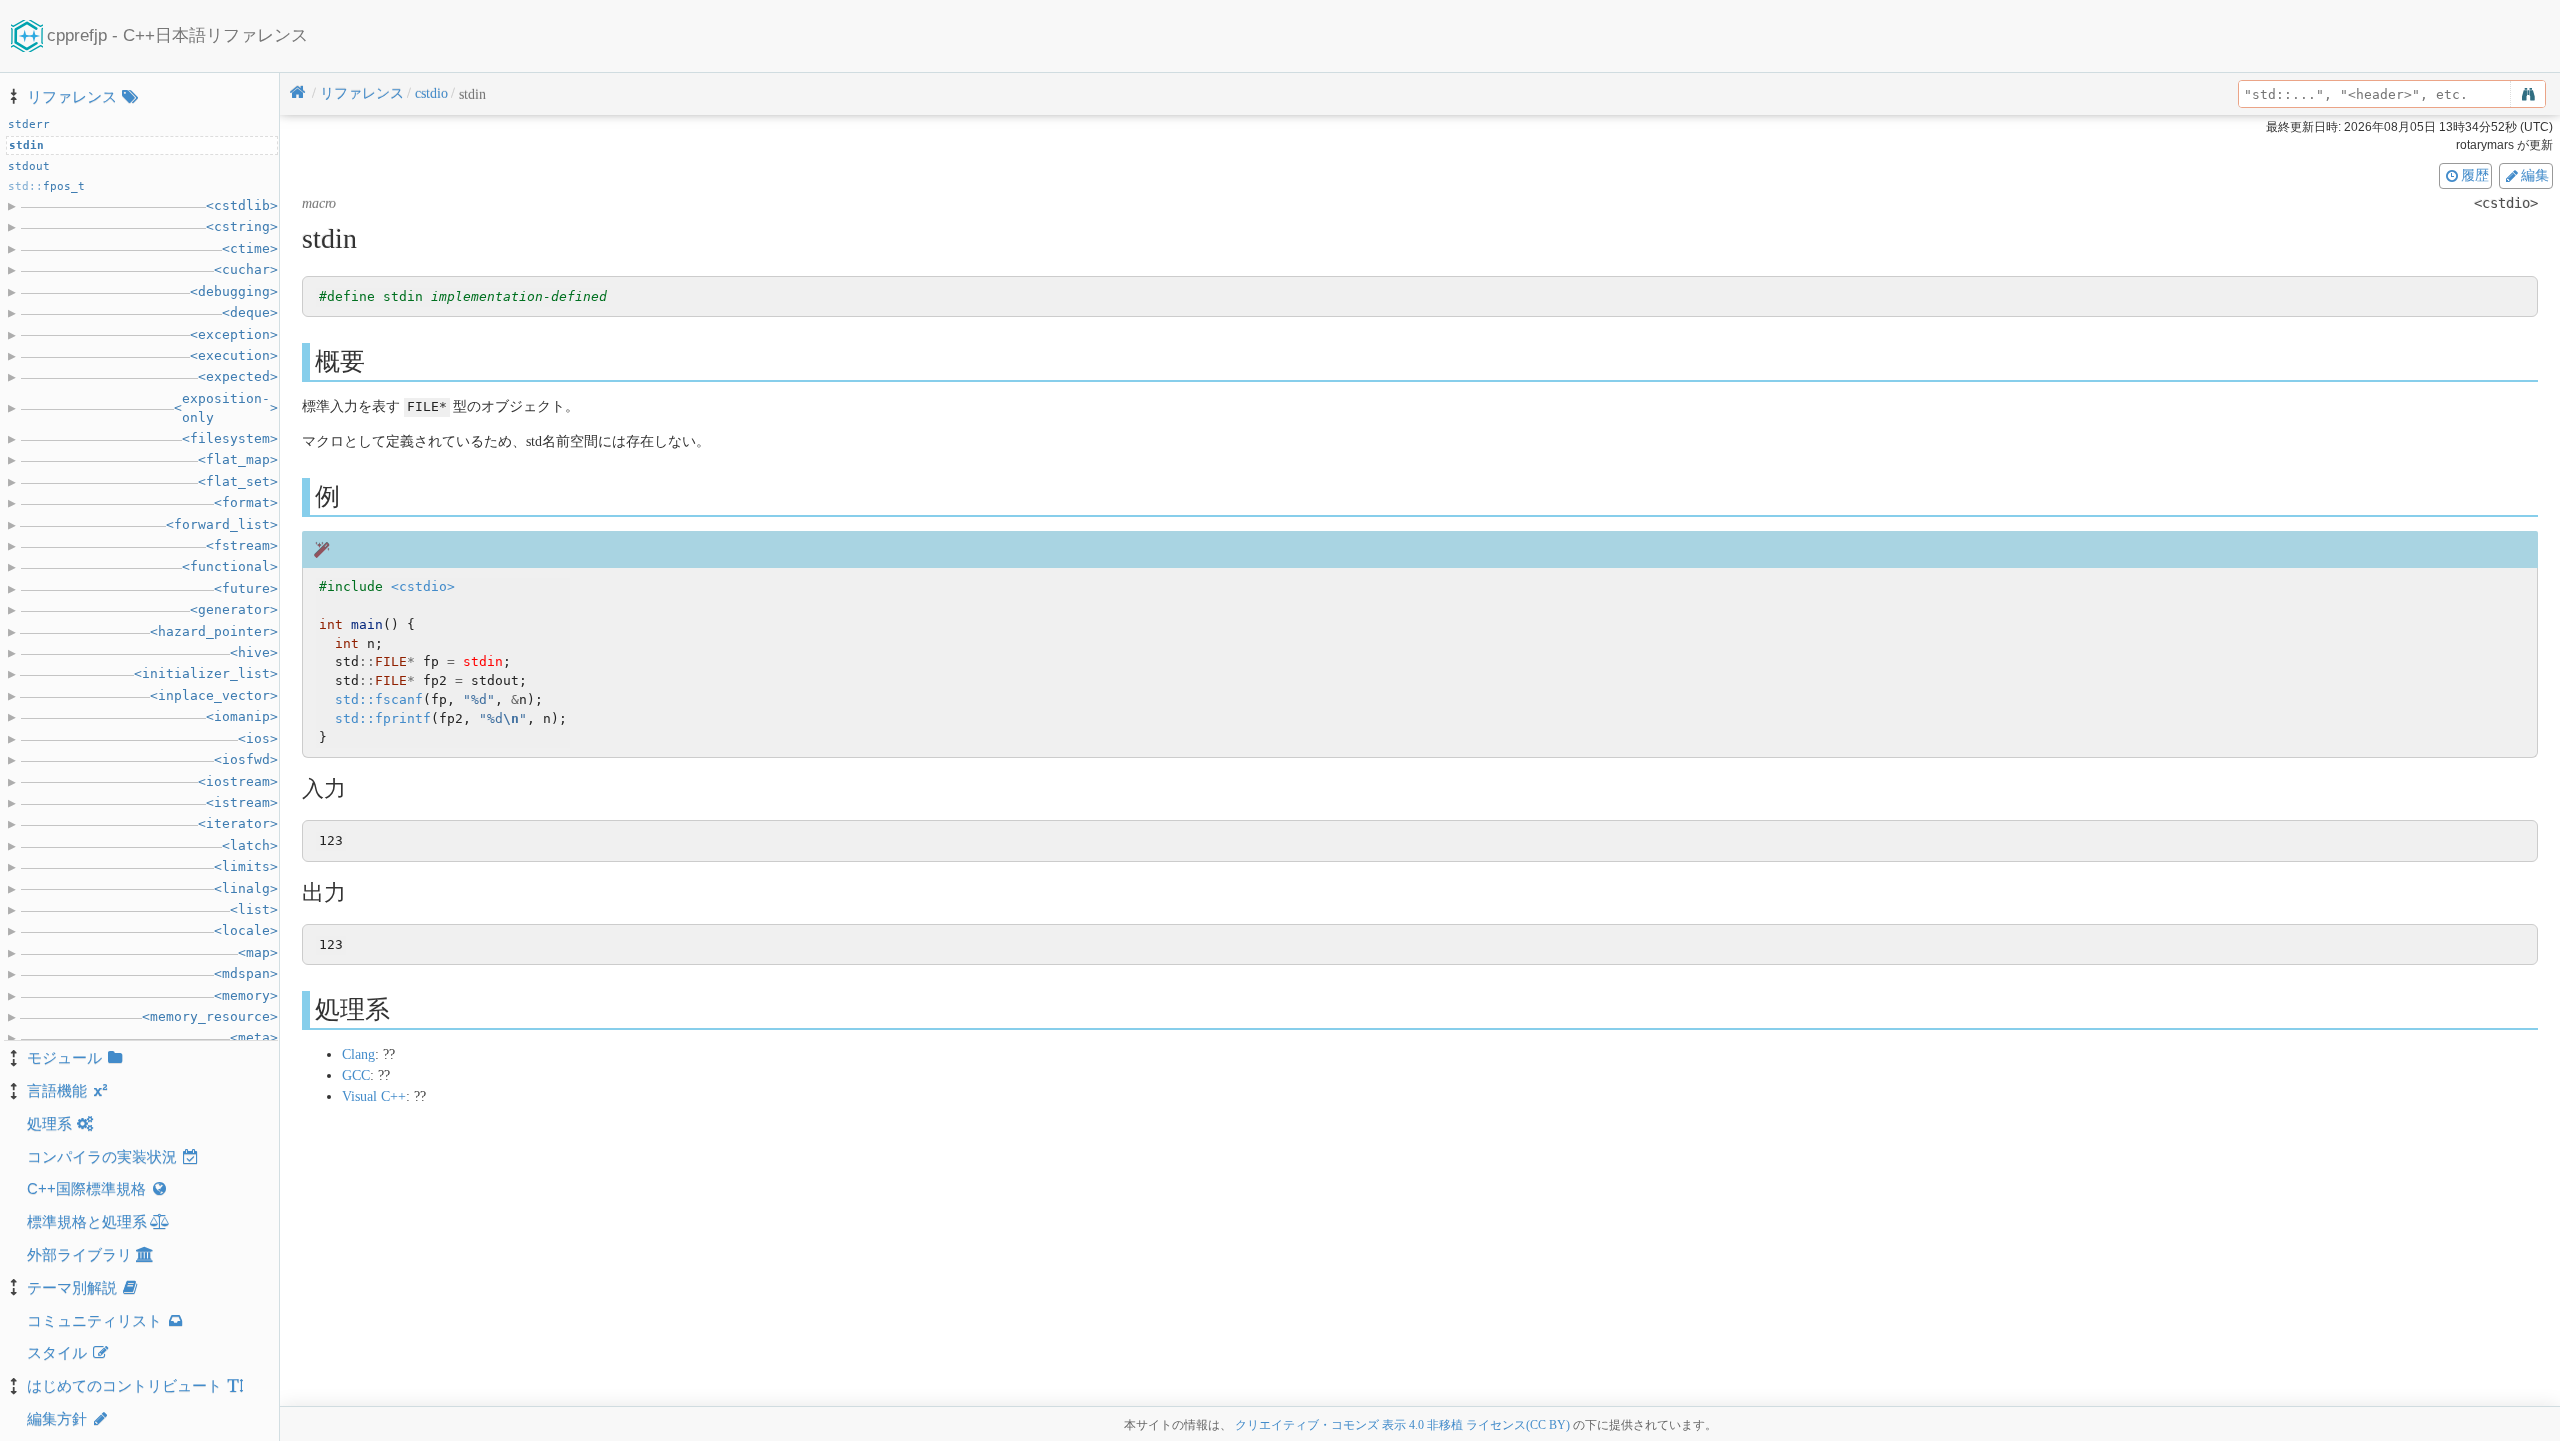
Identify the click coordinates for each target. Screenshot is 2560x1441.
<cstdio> (423, 586)
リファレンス (72, 96)
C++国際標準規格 (86, 1188)
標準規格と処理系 (87, 1221)
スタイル (57, 1352)
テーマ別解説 (72, 1287)
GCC (356, 1075)
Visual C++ (374, 1096)
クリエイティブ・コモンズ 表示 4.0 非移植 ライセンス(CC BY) (1402, 1425)
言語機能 (57, 1090)
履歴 (2475, 175)
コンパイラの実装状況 (102, 1156)
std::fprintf (383, 718)
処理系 (49, 1123)
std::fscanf (379, 699)
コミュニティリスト (94, 1320)
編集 (2535, 175)
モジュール (64, 1057)
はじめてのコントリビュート (124, 1385)
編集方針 (57, 1418)
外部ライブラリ (79, 1254)
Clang (358, 1054)
